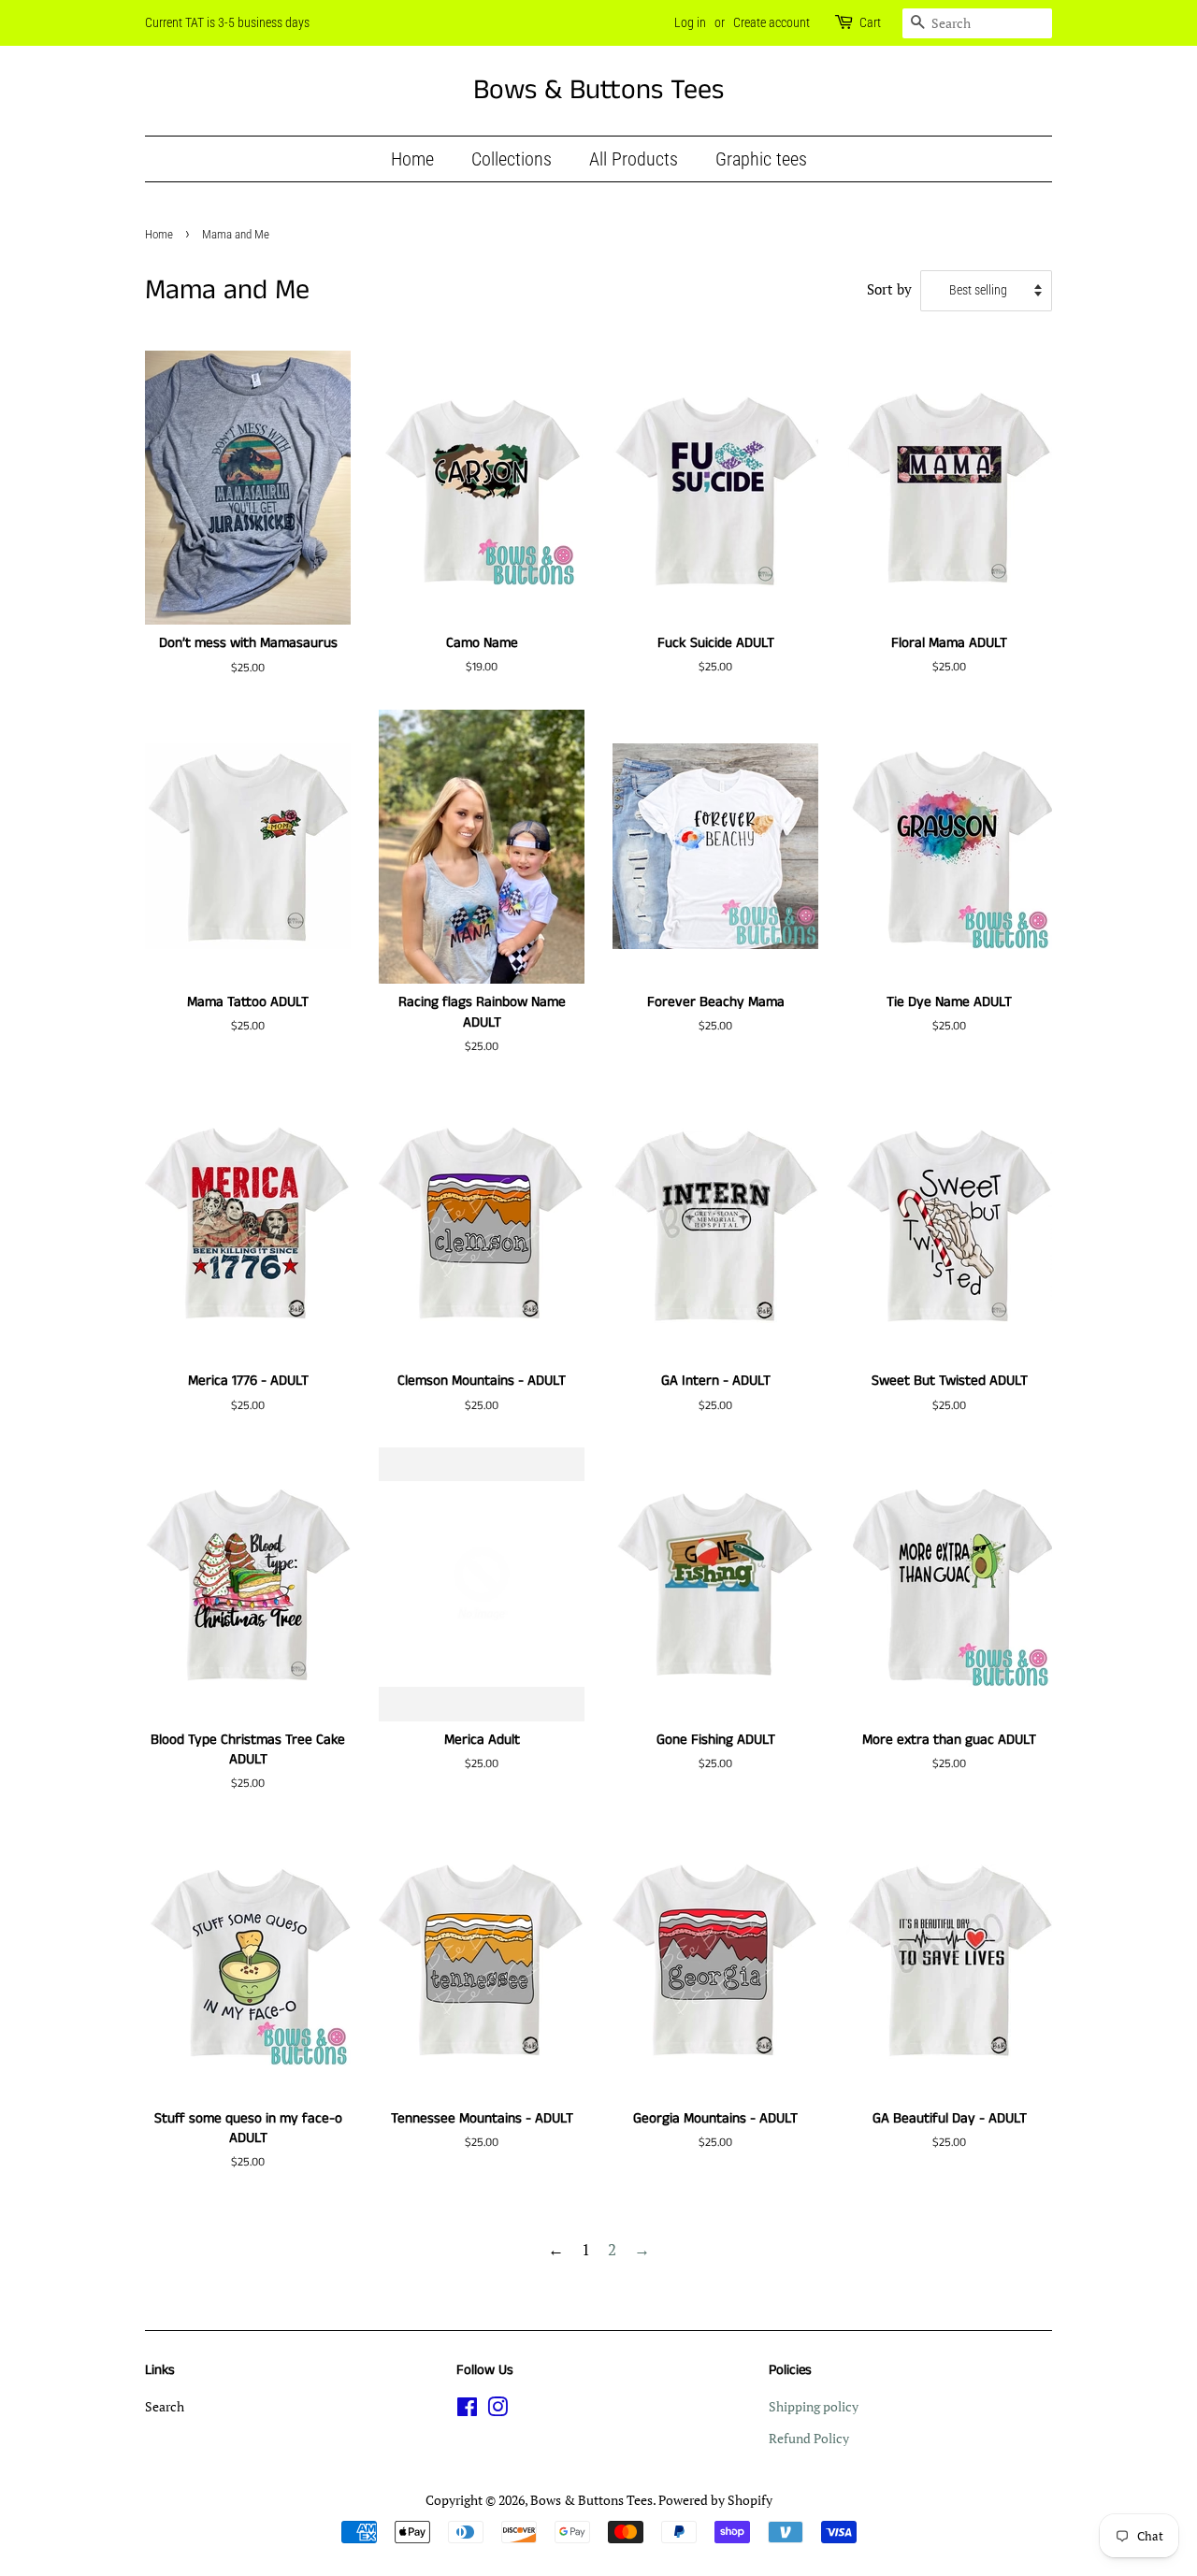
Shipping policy (814, 2406)
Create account (772, 22)
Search (165, 2406)
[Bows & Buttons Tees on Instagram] (498, 2410)
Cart (870, 22)
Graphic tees (761, 159)
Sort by (889, 289)
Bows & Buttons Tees (598, 91)
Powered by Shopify (715, 2500)
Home (412, 159)
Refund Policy (809, 2438)
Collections (512, 159)
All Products (634, 159)
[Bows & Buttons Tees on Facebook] (467, 2410)
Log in (690, 22)
